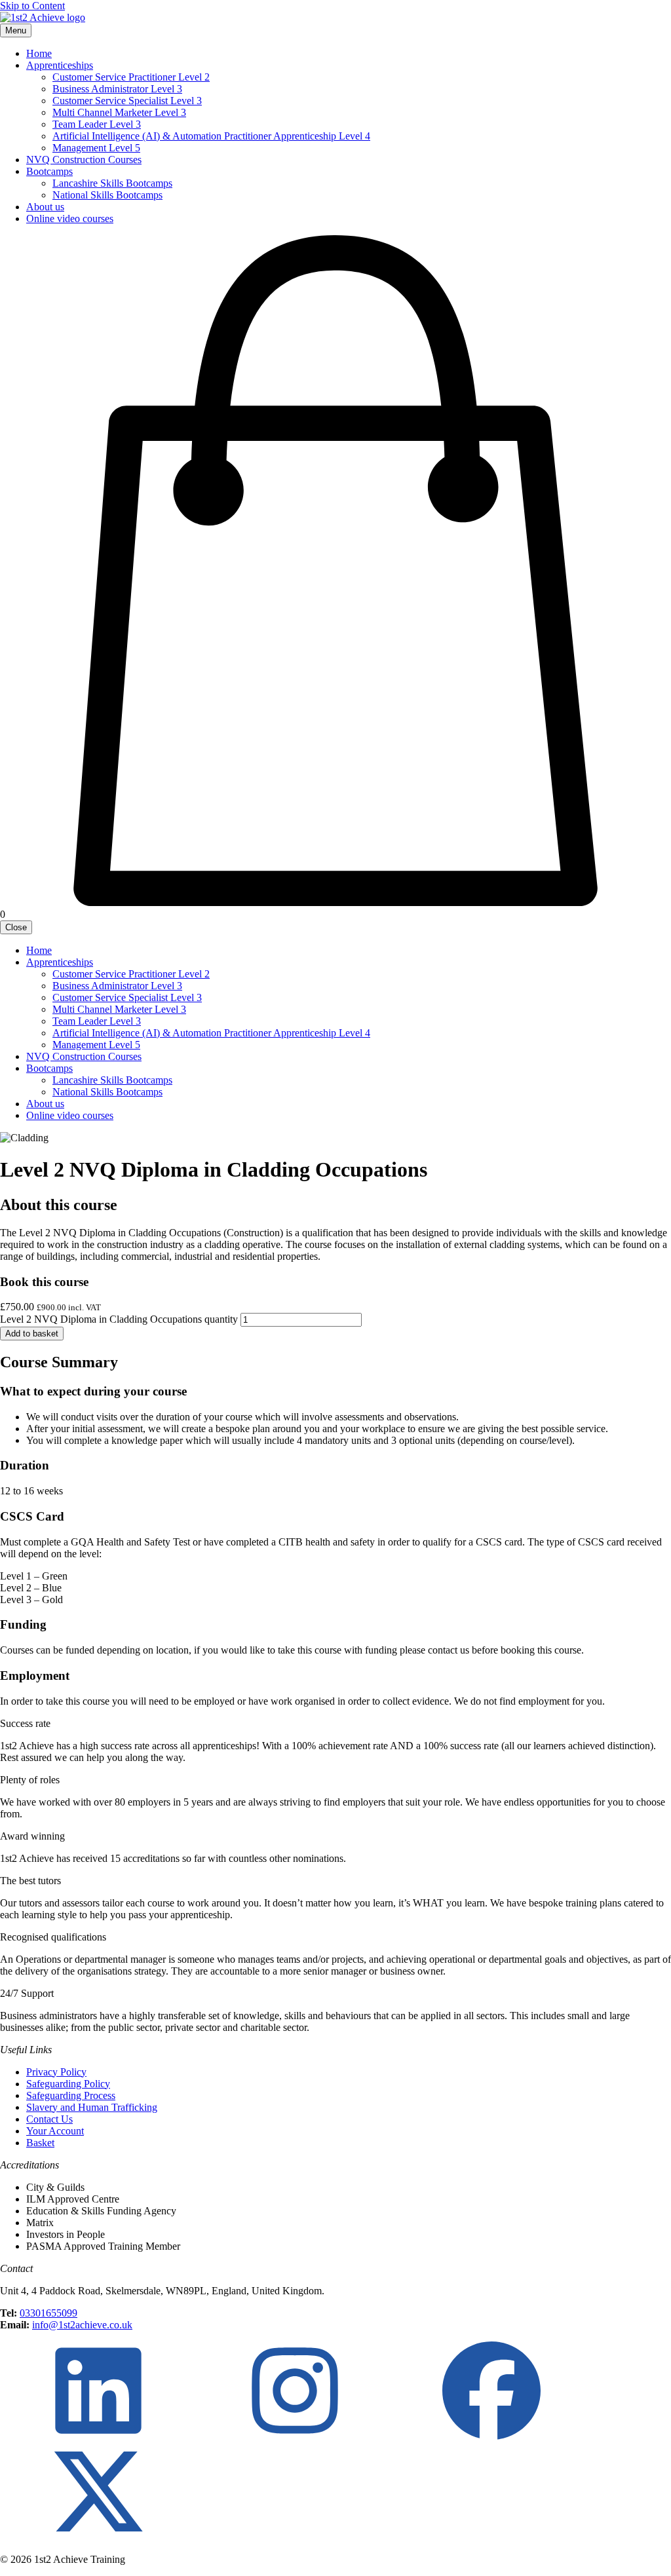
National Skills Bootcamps (107, 195)
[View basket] (335, 902)
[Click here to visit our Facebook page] (491, 2436)
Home (39, 53)
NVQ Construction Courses (84, 160)
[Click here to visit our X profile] (98, 2537)
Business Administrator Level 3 (117, 89)
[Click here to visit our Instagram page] (295, 2436)
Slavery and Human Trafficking (92, 2107)
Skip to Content (32, 6)
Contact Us (49, 2119)
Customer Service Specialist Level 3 (127, 101)
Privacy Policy (56, 2072)
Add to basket (32, 1334)
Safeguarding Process (71, 2095)
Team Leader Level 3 (97, 124)
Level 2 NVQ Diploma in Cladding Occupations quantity (119, 1319)
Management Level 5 (96, 148)
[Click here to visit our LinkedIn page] (98, 2436)
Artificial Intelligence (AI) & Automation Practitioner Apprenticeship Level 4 (211, 136)
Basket (40, 2143)
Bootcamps (49, 171)
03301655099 (48, 2313)
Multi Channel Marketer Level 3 (119, 112)
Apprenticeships (60, 65)
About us (45, 207)
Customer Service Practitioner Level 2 (131, 77)
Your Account (55, 2131)
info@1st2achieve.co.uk (82, 2325)
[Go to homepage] (43, 17)
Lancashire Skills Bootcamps (112, 183)
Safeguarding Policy (68, 2084)
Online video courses (70, 218)
